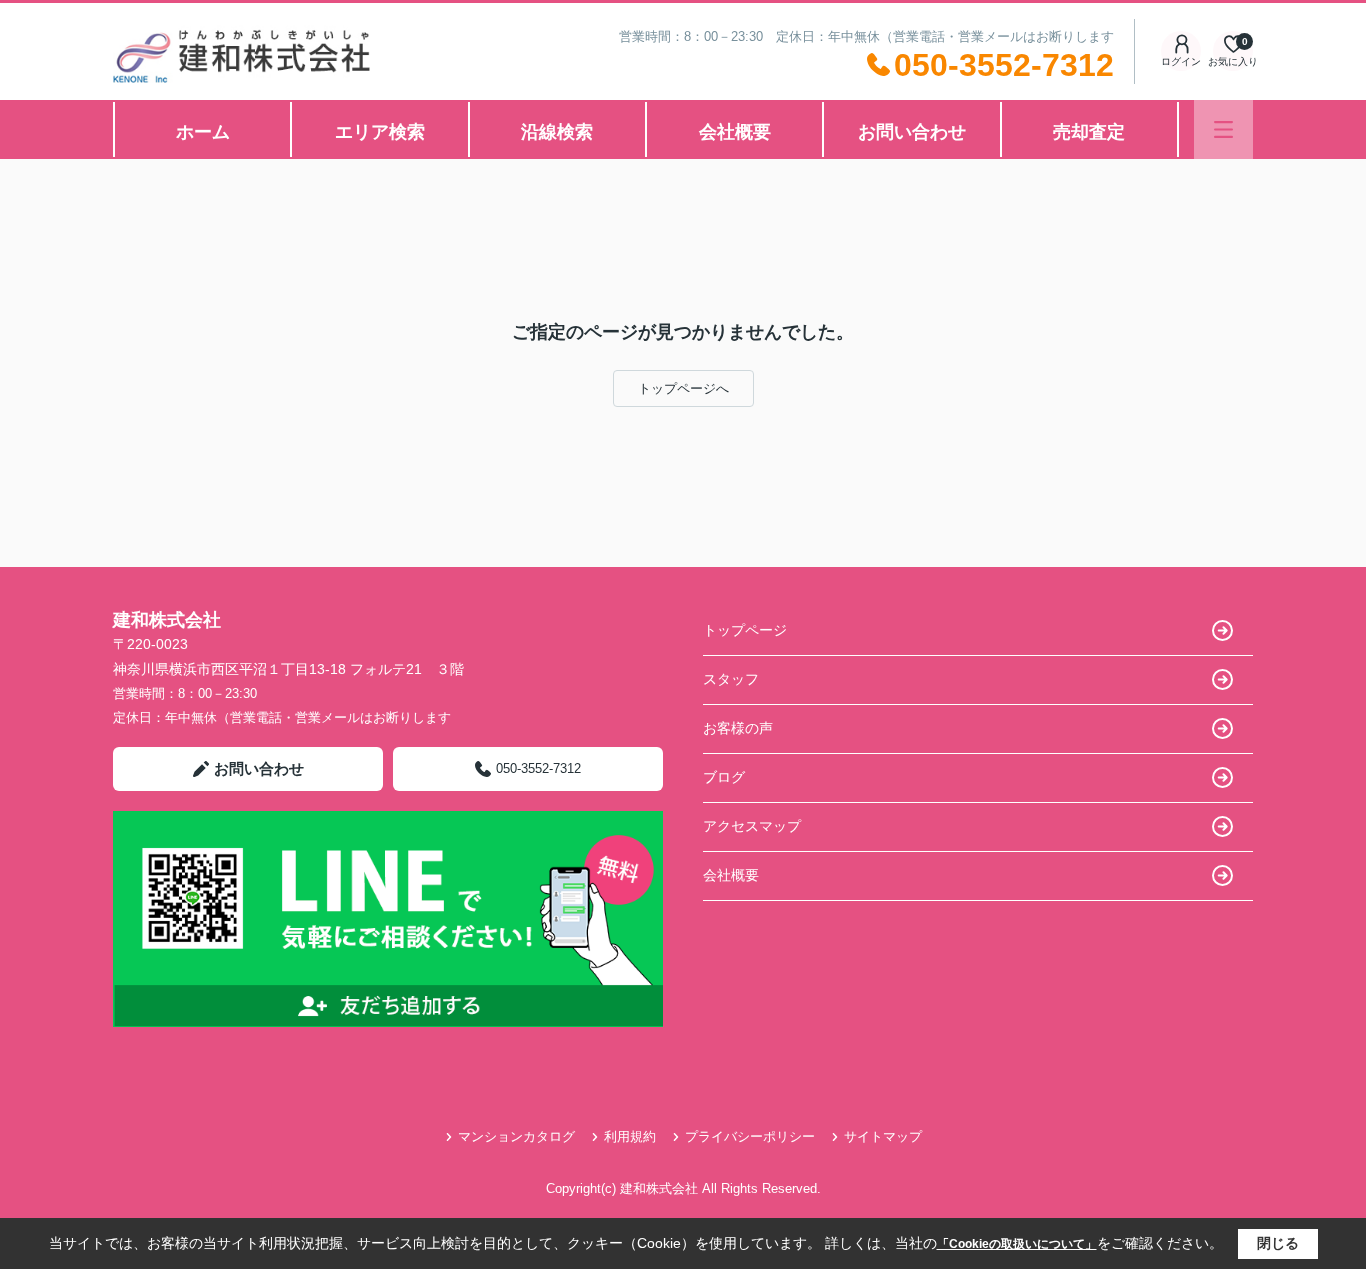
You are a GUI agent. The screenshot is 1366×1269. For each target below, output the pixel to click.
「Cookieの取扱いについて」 (1017, 1244)
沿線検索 (557, 132)
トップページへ (683, 388)
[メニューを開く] (1223, 129)
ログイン (1181, 61)
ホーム (203, 132)
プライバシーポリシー (750, 1136)
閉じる (1278, 1243)
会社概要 (735, 132)
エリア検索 (380, 132)
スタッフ (731, 679)
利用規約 (630, 1136)
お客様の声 (738, 728)
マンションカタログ (516, 1136)
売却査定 (1089, 132)
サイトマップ (883, 1136)
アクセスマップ (752, 826)
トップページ (745, 630)
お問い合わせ (912, 132)
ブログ (724, 777)
